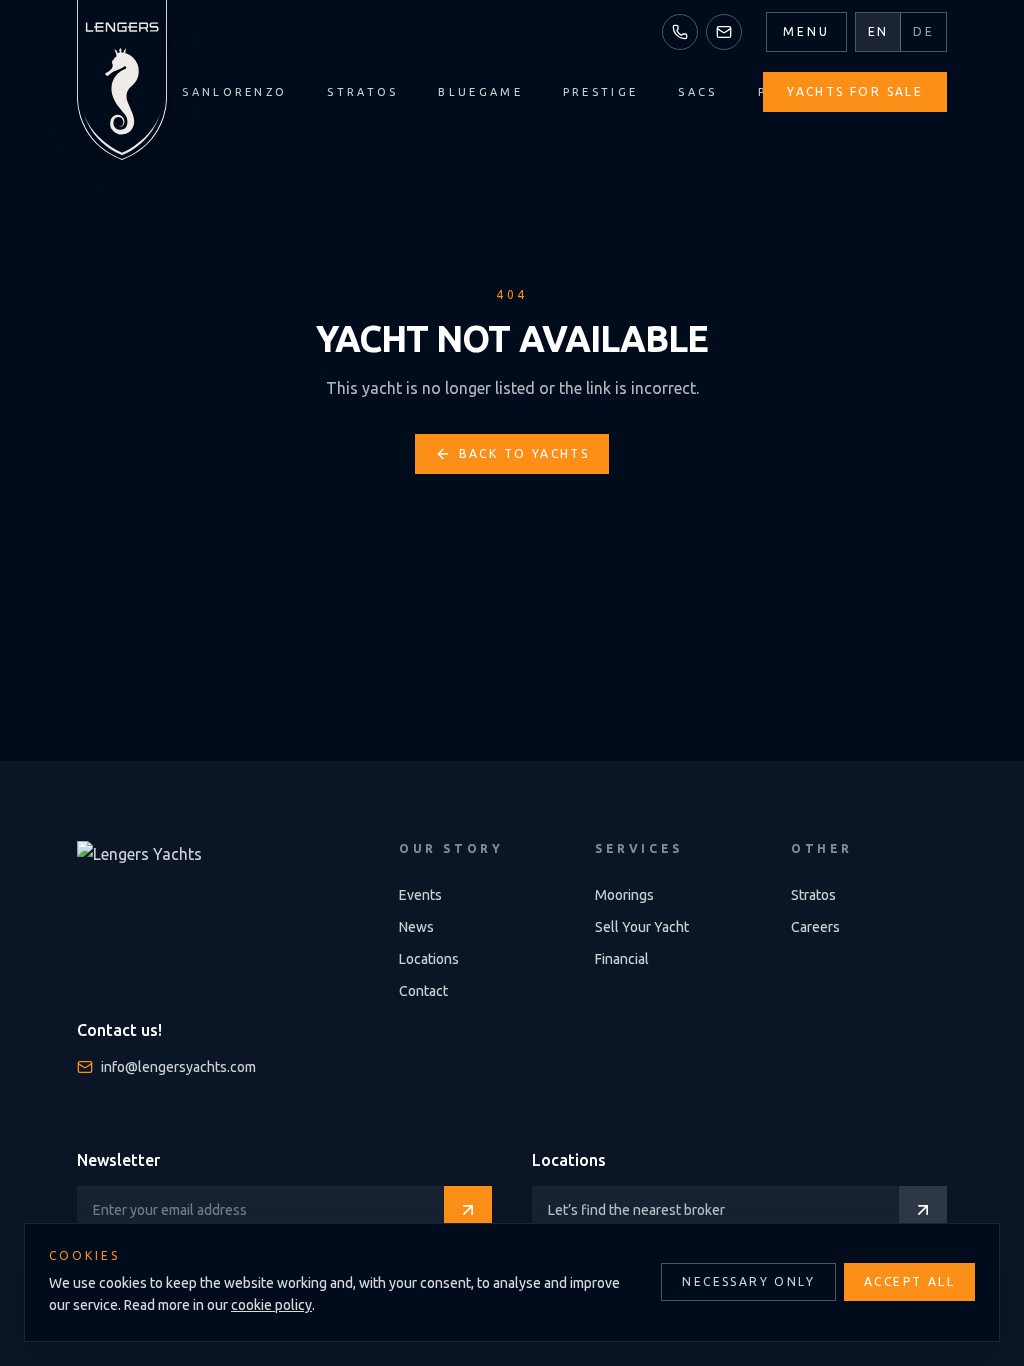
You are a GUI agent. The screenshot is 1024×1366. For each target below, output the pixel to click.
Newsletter (118, 1160)
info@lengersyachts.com (178, 1067)
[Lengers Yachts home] (122, 80)
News (416, 927)
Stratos (813, 895)
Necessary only (748, 1281)
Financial (622, 959)
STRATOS (362, 92)
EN (878, 31)
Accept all (909, 1281)
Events (420, 895)
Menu (806, 31)
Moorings (624, 895)
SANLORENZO (234, 92)
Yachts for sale (855, 91)
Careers (815, 927)
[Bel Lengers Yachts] (680, 32)
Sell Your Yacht (642, 927)
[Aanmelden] (468, 1210)
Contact (423, 991)
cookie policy (271, 1305)
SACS (697, 92)
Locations (429, 959)
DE (923, 31)
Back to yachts (524, 453)
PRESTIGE (600, 92)
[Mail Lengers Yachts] (724, 32)
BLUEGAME (480, 92)
